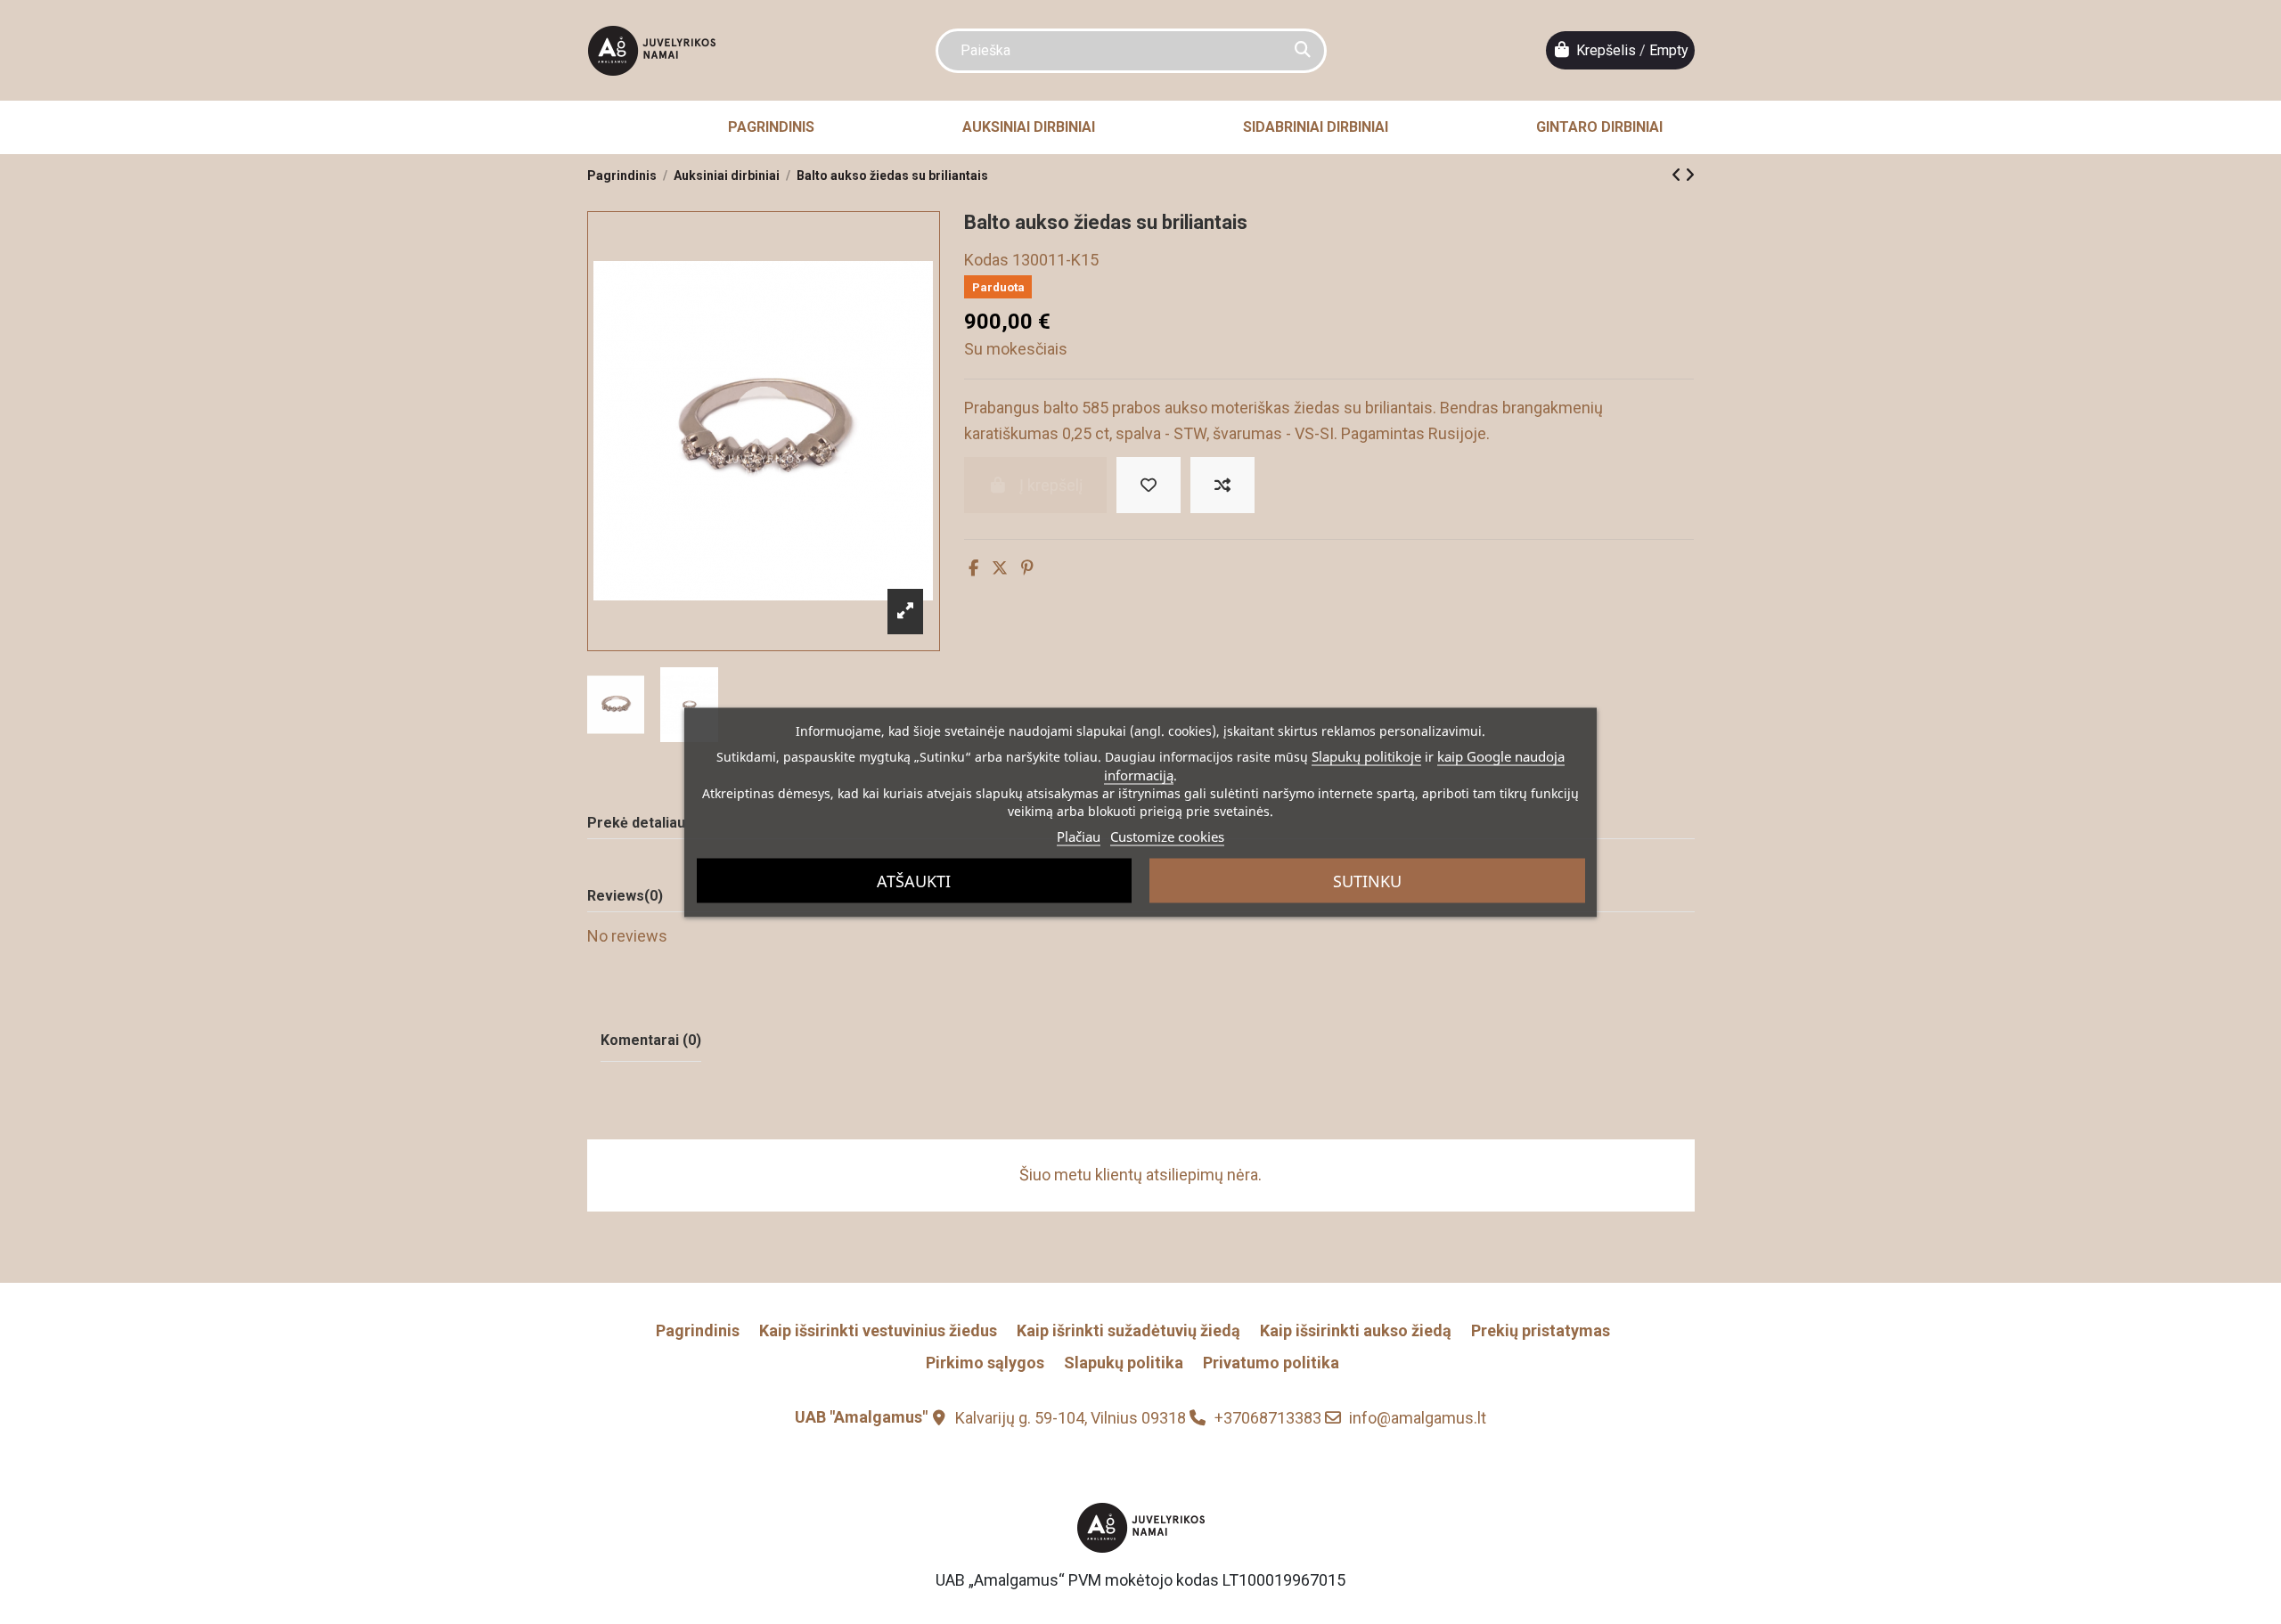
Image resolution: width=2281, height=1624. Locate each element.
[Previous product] (1678, 175)
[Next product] (1690, 175)
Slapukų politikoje (1366, 755)
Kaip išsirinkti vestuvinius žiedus (878, 1330)
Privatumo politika (1271, 1363)
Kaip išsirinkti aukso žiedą (1356, 1330)
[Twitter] (1000, 568)
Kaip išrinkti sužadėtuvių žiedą (1128, 1330)
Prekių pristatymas (1541, 1330)
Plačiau (1079, 836)
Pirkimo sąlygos (985, 1363)
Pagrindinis (698, 1330)
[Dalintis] (973, 568)
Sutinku (1367, 880)
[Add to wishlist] (1149, 485)
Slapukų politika (1124, 1363)
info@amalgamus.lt (1418, 1418)
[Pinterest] (1027, 568)
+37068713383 (1268, 1418)
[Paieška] (1303, 51)
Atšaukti (914, 880)
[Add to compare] (1222, 485)
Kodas (986, 260)
